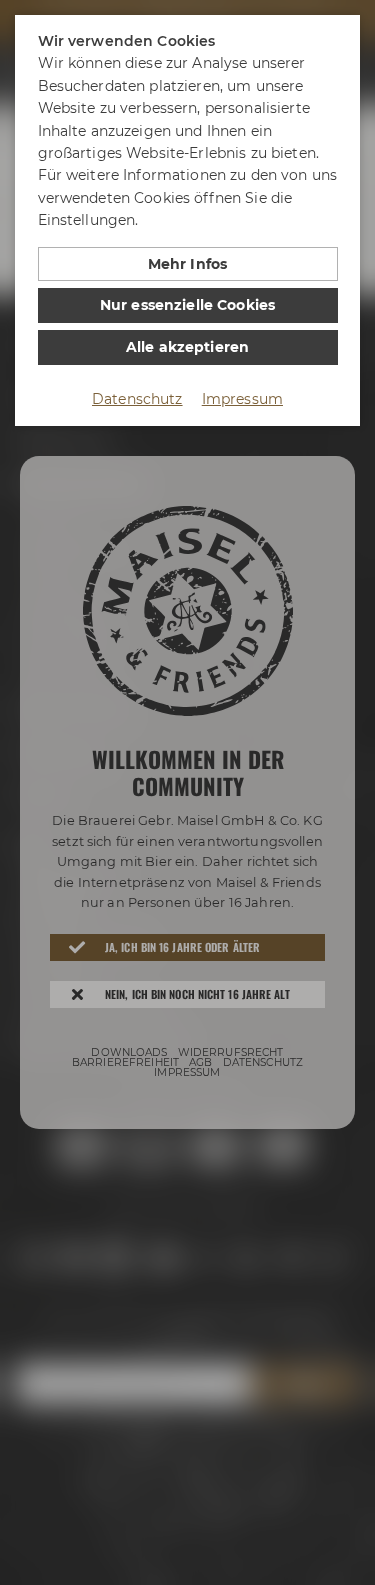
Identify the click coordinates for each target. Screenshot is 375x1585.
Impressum (242, 399)
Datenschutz (137, 399)
